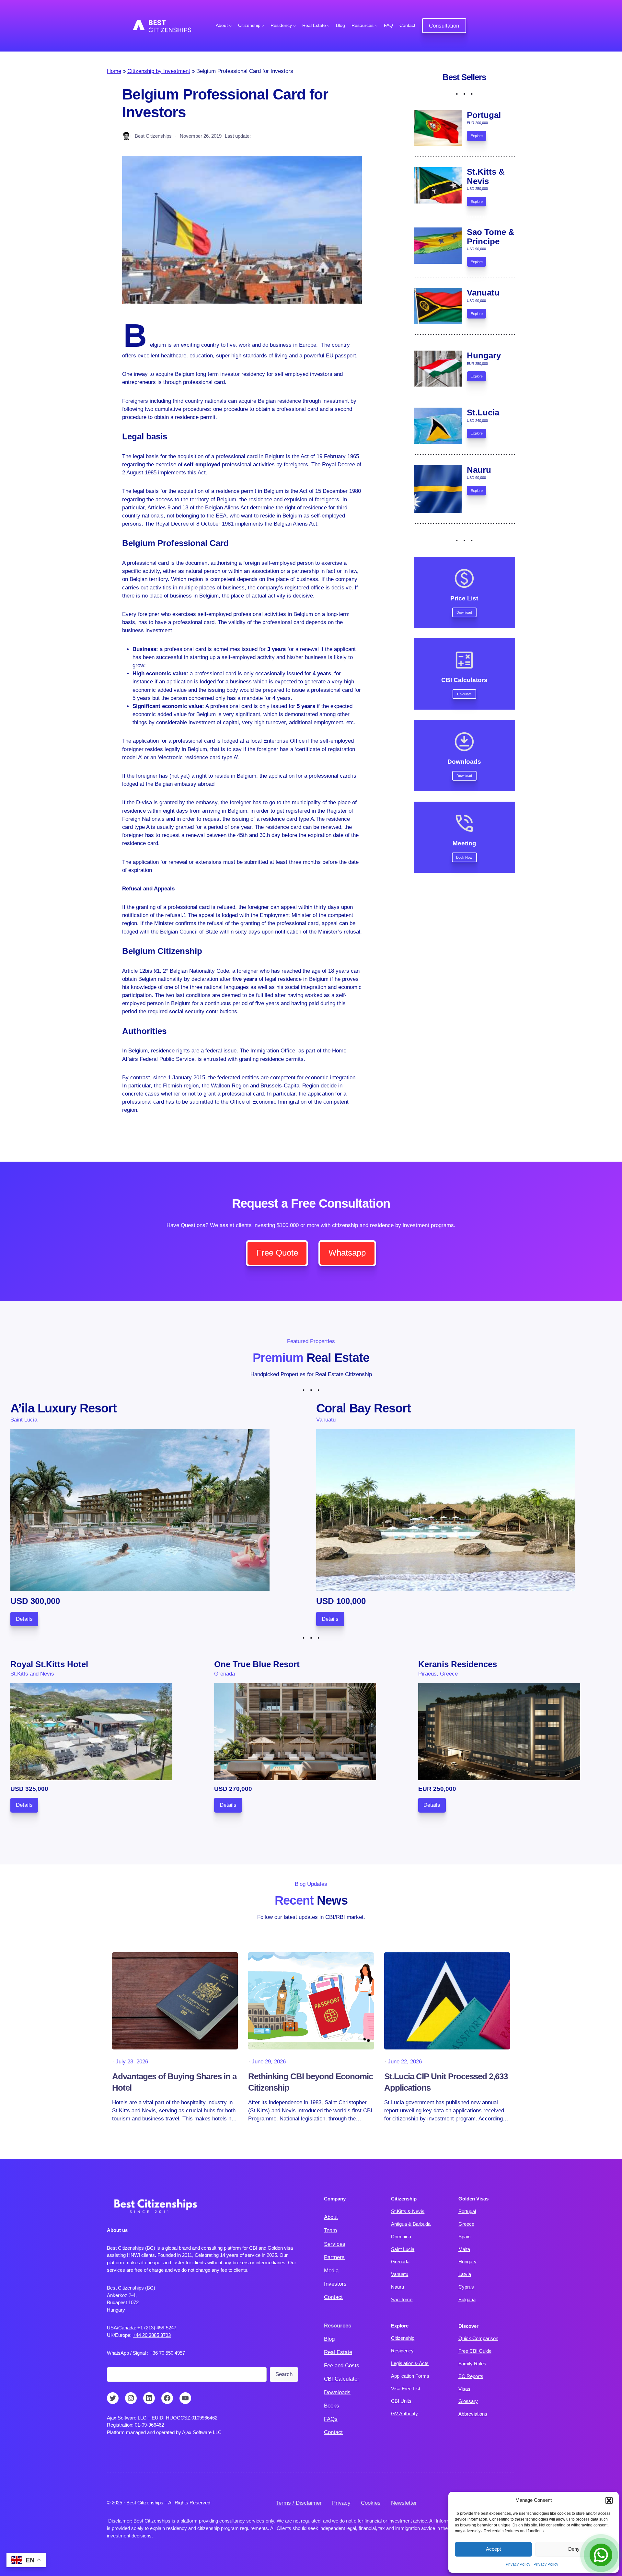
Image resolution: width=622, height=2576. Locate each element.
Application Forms (410, 2376)
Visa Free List (406, 2389)
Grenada (400, 2262)
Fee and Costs (342, 2366)
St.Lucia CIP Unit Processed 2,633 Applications (446, 2082)
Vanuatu (400, 2274)
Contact (333, 2297)
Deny (574, 2549)
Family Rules (472, 2364)
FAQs (331, 2419)
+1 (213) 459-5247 (157, 2328)
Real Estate (338, 2352)
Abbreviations (473, 2414)
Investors (335, 2284)
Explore (477, 136)
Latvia (465, 2274)
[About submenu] (230, 26)
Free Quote (277, 1253)
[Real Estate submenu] (328, 26)
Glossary (468, 2401)
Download (464, 612)
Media (331, 2271)
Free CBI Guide (475, 2351)
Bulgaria (467, 2299)
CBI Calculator (342, 2379)
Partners (334, 2257)
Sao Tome (402, 2299)
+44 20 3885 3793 (152, 2335)
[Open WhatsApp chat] (601, 2555)
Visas (464, 2389)
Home (114, 71)
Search (284, 2374)
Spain (464, 2237)
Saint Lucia (403, 2249)
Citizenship (403, 2338)
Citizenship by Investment (159, 71)
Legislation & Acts (410, 2363)
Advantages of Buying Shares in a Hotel (174, 2082)
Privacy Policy (518, 2564)
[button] (609, 2501)
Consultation (444, 26)
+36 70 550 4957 (167, 2353)
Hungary (467, 2262)
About (331, 2217)
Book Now (464, 857)
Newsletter (404, 2503)
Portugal (467, 2211)
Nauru (397, 2287)
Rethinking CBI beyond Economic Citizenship (311, 2082)
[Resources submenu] (376, 26)
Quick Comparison (478, 2338)
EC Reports (471, 2376)
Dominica (401, 2237)
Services (335, 2244)
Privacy (341, 2503)
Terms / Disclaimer (299, 2503)
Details (24, 1619)
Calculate (464, 694)
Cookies (371, 2503)
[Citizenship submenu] (263, 26)
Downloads (337, 2392)
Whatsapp (347, 1253)
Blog (329, 2339)
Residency (402, 2351)
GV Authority (404, 2414)
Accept (493, 2549)
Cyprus (466, 2287)
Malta (464, 2249)
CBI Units (401, 2401)
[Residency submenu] (294, 26)
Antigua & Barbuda (411, 2224)
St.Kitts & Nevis (408, 2211)
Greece (466, 2224)
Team (330, 2230)
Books (332, 2406)
